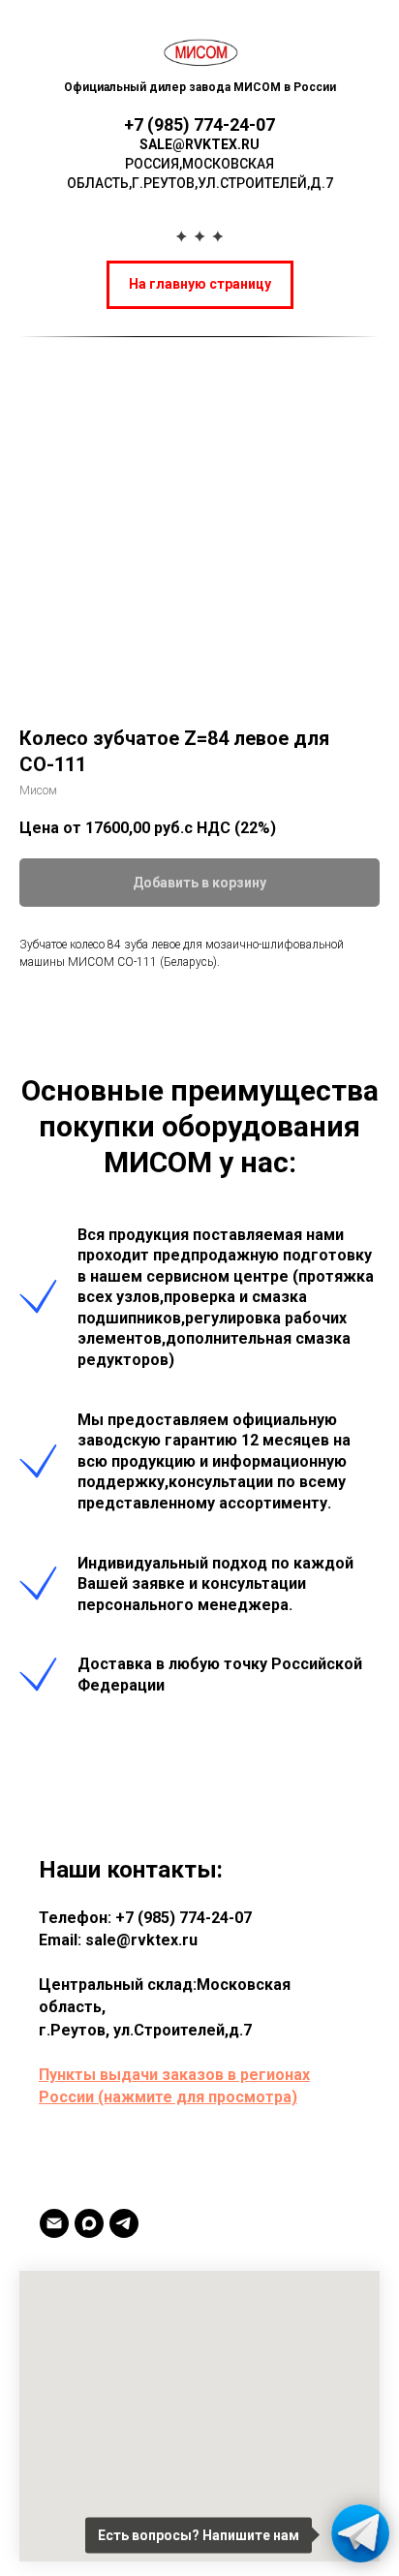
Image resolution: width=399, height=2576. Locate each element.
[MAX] (89, 2223)
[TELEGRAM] (124, 2223)
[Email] (54, 2223)
